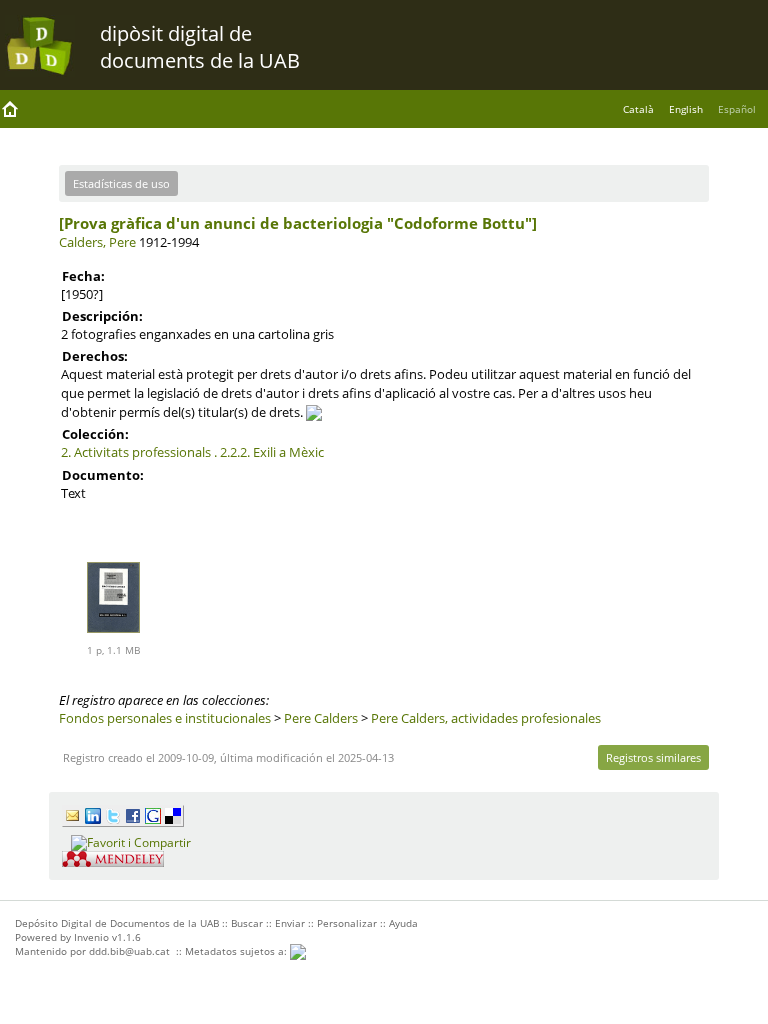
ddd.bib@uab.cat (129, 951)
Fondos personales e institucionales (165, 718)
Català (638, 109)
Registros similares (653, 757)
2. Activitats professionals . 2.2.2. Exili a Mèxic (192, 452)
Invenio (91, 937)
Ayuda (403, 923)
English (686, 109)
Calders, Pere (97, 242)
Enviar (290, 923)
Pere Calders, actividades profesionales (486, 718)
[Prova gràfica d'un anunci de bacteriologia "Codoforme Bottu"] (298, 223)
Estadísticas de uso (121, 183)
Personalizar (347, 923)
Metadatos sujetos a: (237, 951)
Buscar (247, 923)
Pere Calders (321, 718)
